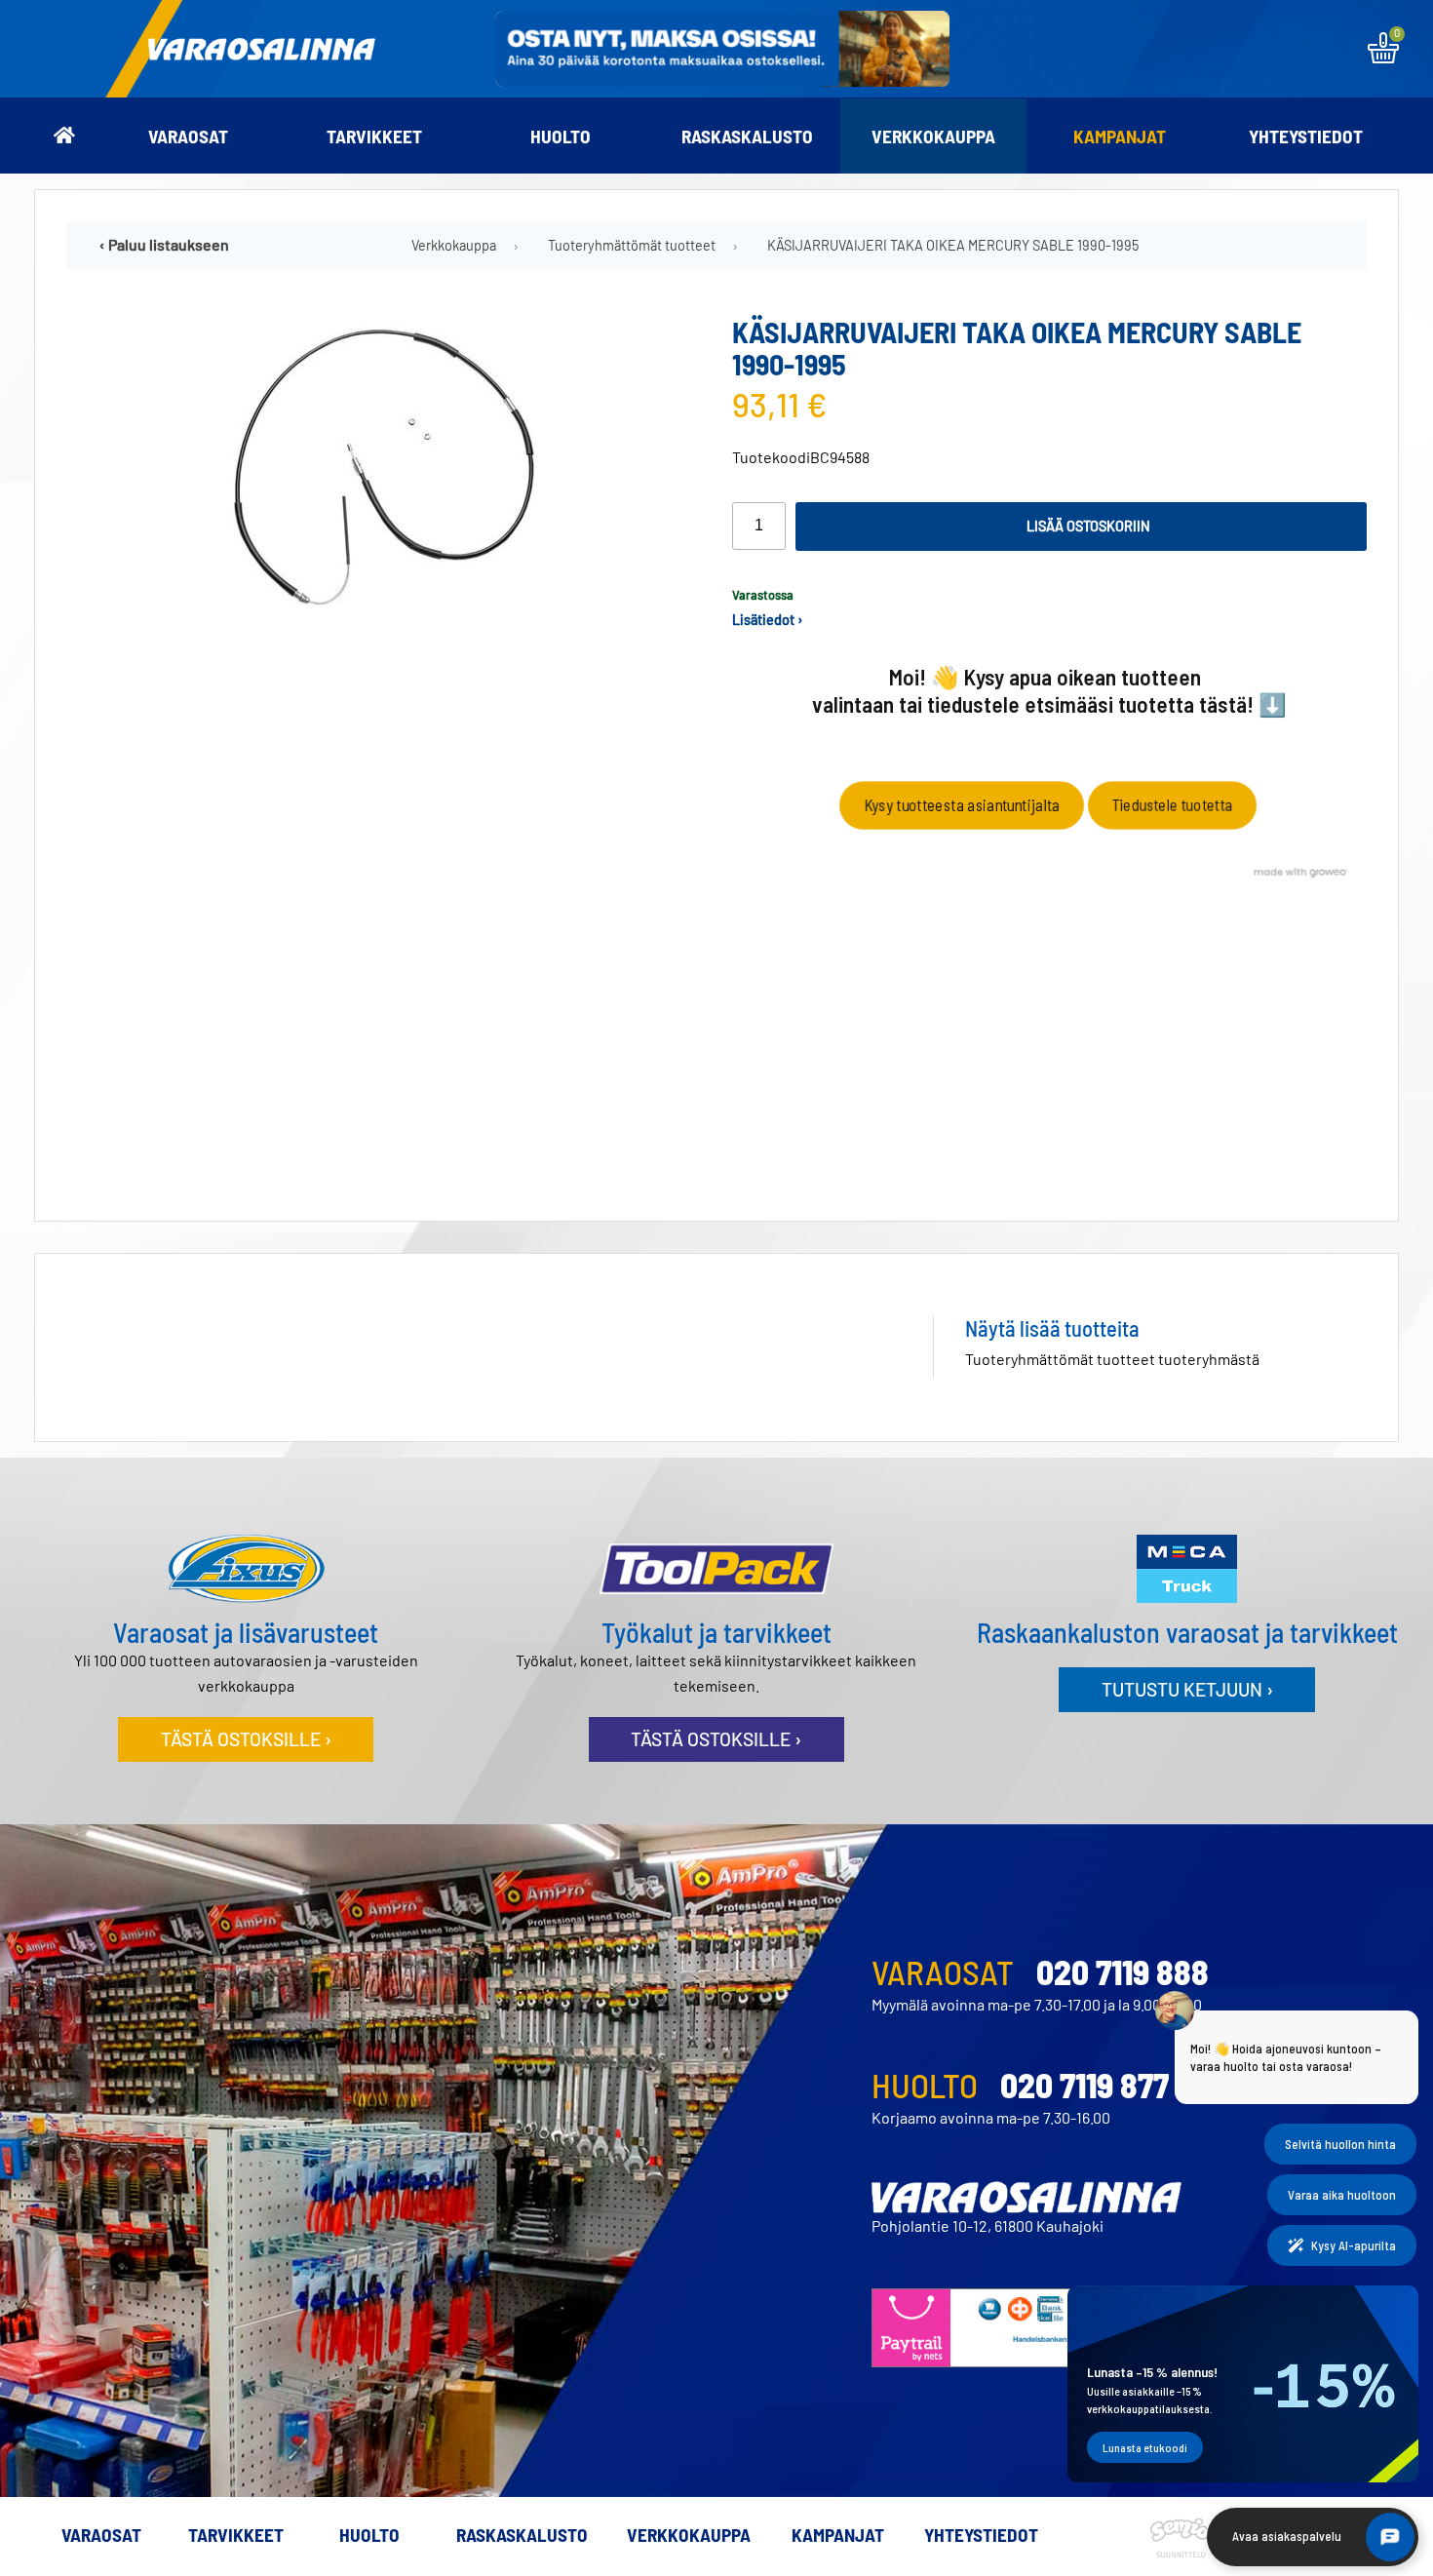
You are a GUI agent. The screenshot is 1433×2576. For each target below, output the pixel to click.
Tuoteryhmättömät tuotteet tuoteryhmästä (1112, 1359)
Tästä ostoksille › (246, 1739)
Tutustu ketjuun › (1187, 1689)
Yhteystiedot (1306, 136)
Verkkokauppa (933, 136)
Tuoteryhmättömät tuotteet (632, 245)
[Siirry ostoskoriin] (1383, 57)
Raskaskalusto (747, 136)
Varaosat (188, 136)
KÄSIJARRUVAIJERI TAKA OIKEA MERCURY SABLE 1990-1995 (953, 245)
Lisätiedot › (768, 620)
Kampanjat (1120, 136)
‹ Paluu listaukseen (164, 244)
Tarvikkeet (374, 136)
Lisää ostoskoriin (1088, 526)
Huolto (561, 136)
